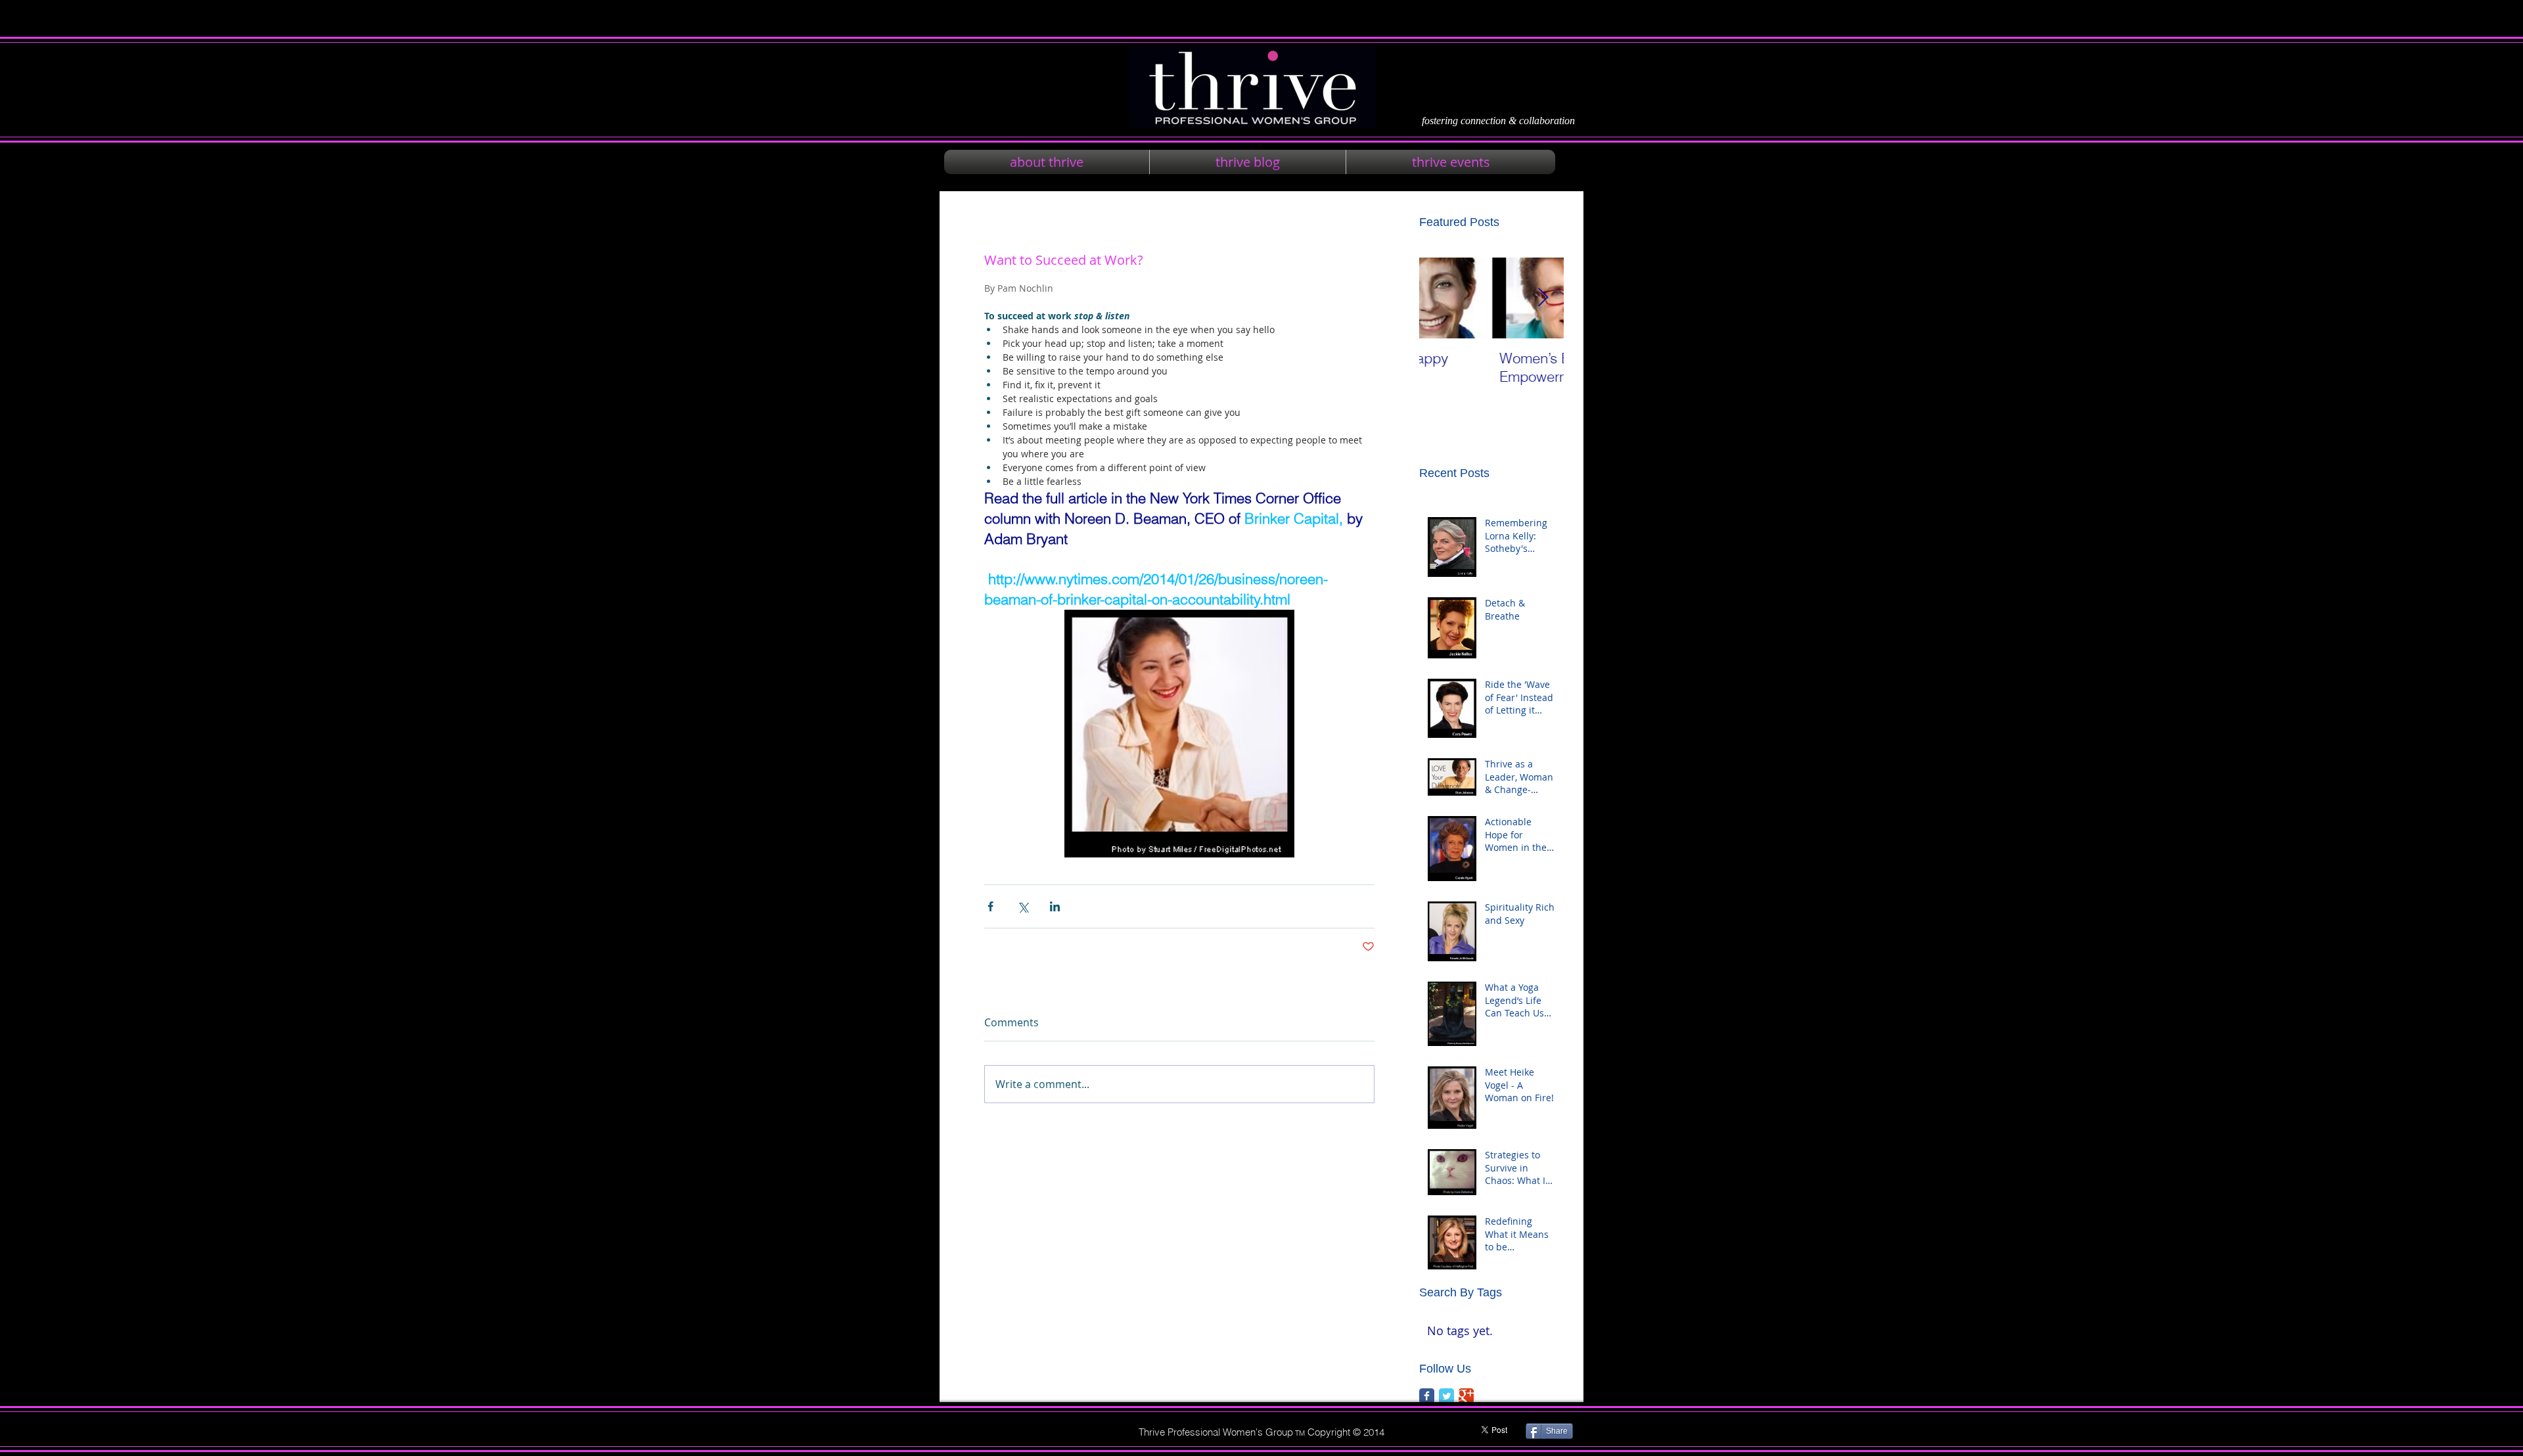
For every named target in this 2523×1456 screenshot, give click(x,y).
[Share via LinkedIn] (1055, 906)
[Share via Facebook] (990, 906)
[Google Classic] (1466, 1396)
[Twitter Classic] (1446, 1396)
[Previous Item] (1440, 298)
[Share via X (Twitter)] (1023, 906)
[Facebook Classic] (1427, 1396)
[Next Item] (1543, 298)
